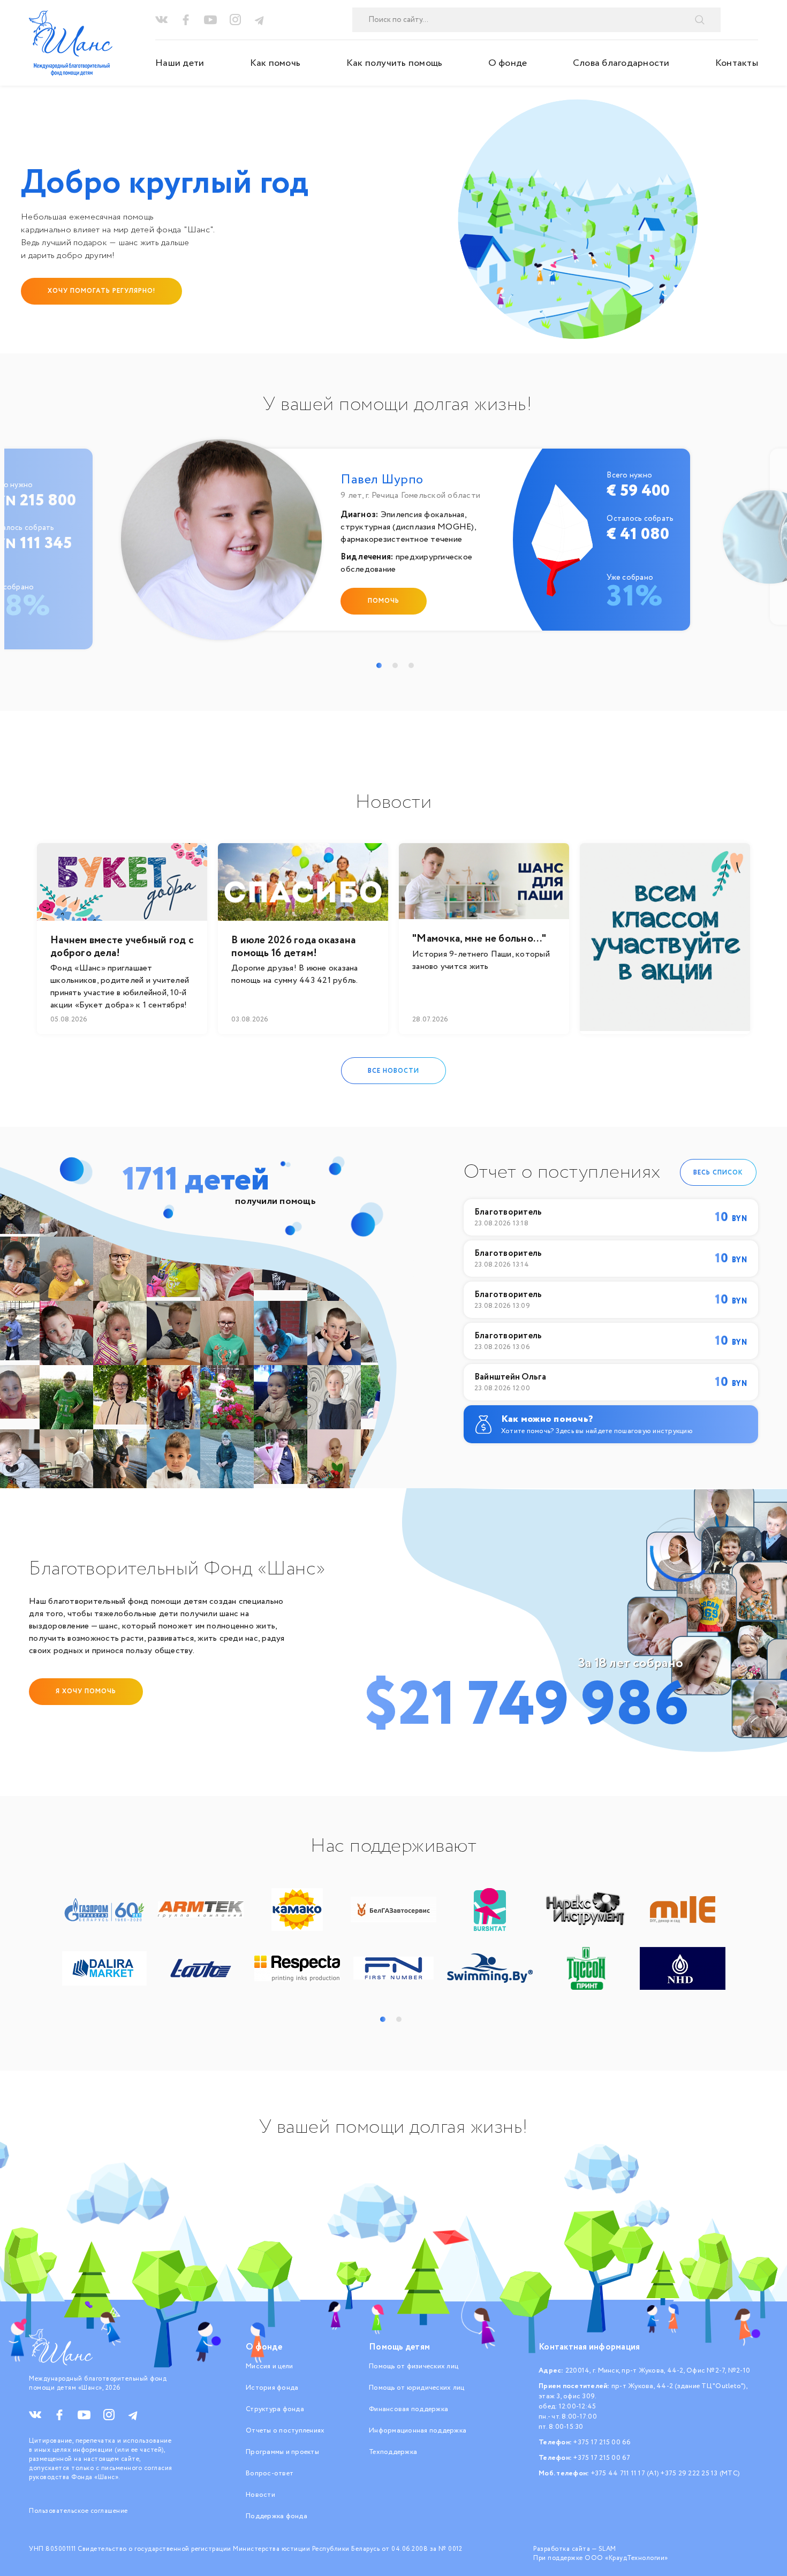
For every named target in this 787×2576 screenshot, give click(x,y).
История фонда (272, 2388)
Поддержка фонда (277, 2516)
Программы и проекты (282, 2452)
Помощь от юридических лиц (417, 2388)
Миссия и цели (269, 2366)
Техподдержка (393, 2452)
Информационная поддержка (418, 2431)
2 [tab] (395, 665)
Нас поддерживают (393, 1846)
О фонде (508, 63)
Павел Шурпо (382, 480)
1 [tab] (379, 665)
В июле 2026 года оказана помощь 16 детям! (293, 947)
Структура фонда (275, 2409)
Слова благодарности (621, 63)
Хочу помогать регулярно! (101, 291)
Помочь (384, 601)
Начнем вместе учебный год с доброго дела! (122, 947)
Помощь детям (399, 2347)
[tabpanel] (398, 545)
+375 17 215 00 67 (602, 2458)
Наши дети (180, 63)
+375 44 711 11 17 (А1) (625, 2473)
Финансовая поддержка (408, 2409)
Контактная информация (589, 2347)
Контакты (737, 63)
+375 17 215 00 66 (602, 2442)
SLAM (607, 2549)
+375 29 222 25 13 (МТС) (700, 2473)
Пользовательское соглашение (78, 2511)
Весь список (718, 1172)
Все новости (393, 1070)
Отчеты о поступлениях (285, 2431)
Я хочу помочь (86, 1691)
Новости (260, 2495)
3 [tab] (411, 665)
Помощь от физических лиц (414, 2366)
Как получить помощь (395, 63)
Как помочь (275, 63)
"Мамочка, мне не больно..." (479, 939)
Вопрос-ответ (270, 2473)
